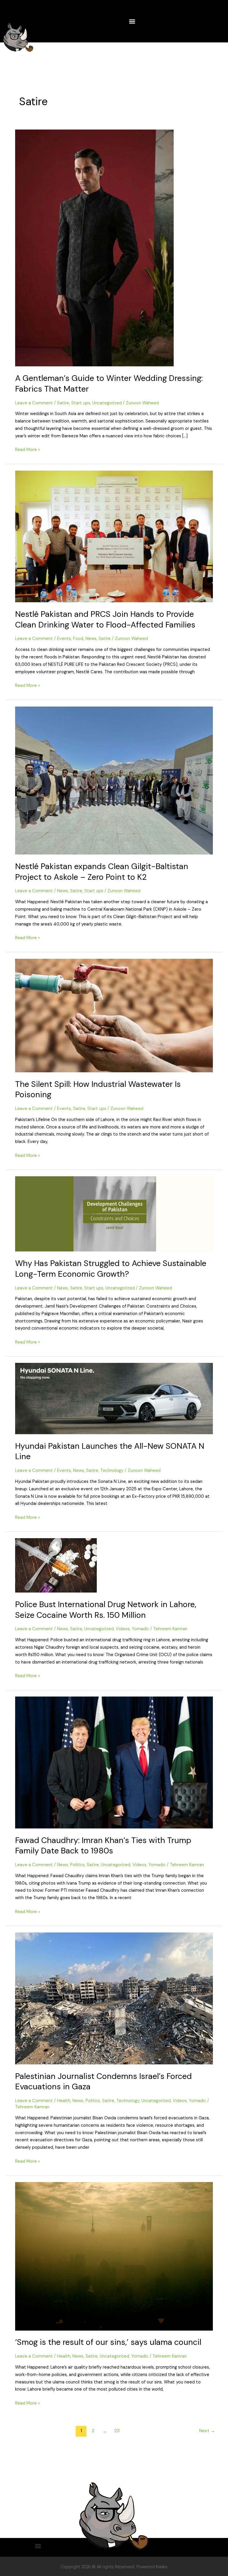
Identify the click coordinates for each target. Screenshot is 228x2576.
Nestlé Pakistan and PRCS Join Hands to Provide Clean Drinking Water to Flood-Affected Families (105, 619)
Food (78, 639)
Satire (63, 403)
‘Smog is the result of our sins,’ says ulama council (108, 2342)
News (91, 639)
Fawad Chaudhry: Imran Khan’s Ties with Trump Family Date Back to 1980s (103, 1846)
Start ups (81, 403)
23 (117, 2431)
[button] (132, 21)
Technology (112, 1471)
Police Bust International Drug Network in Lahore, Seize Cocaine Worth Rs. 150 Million (106, 1610)
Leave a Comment (34, 403)
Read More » (28, 449)
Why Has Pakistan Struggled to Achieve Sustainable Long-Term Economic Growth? (111, 1269)
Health (64, 2101)
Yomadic (140, 1629)
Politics (77, 1865)
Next (207, 2431)
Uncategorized (107, 403)
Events (64, 639)
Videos (123, 1629)
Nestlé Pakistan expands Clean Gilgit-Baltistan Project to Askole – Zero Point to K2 (102, 872)
